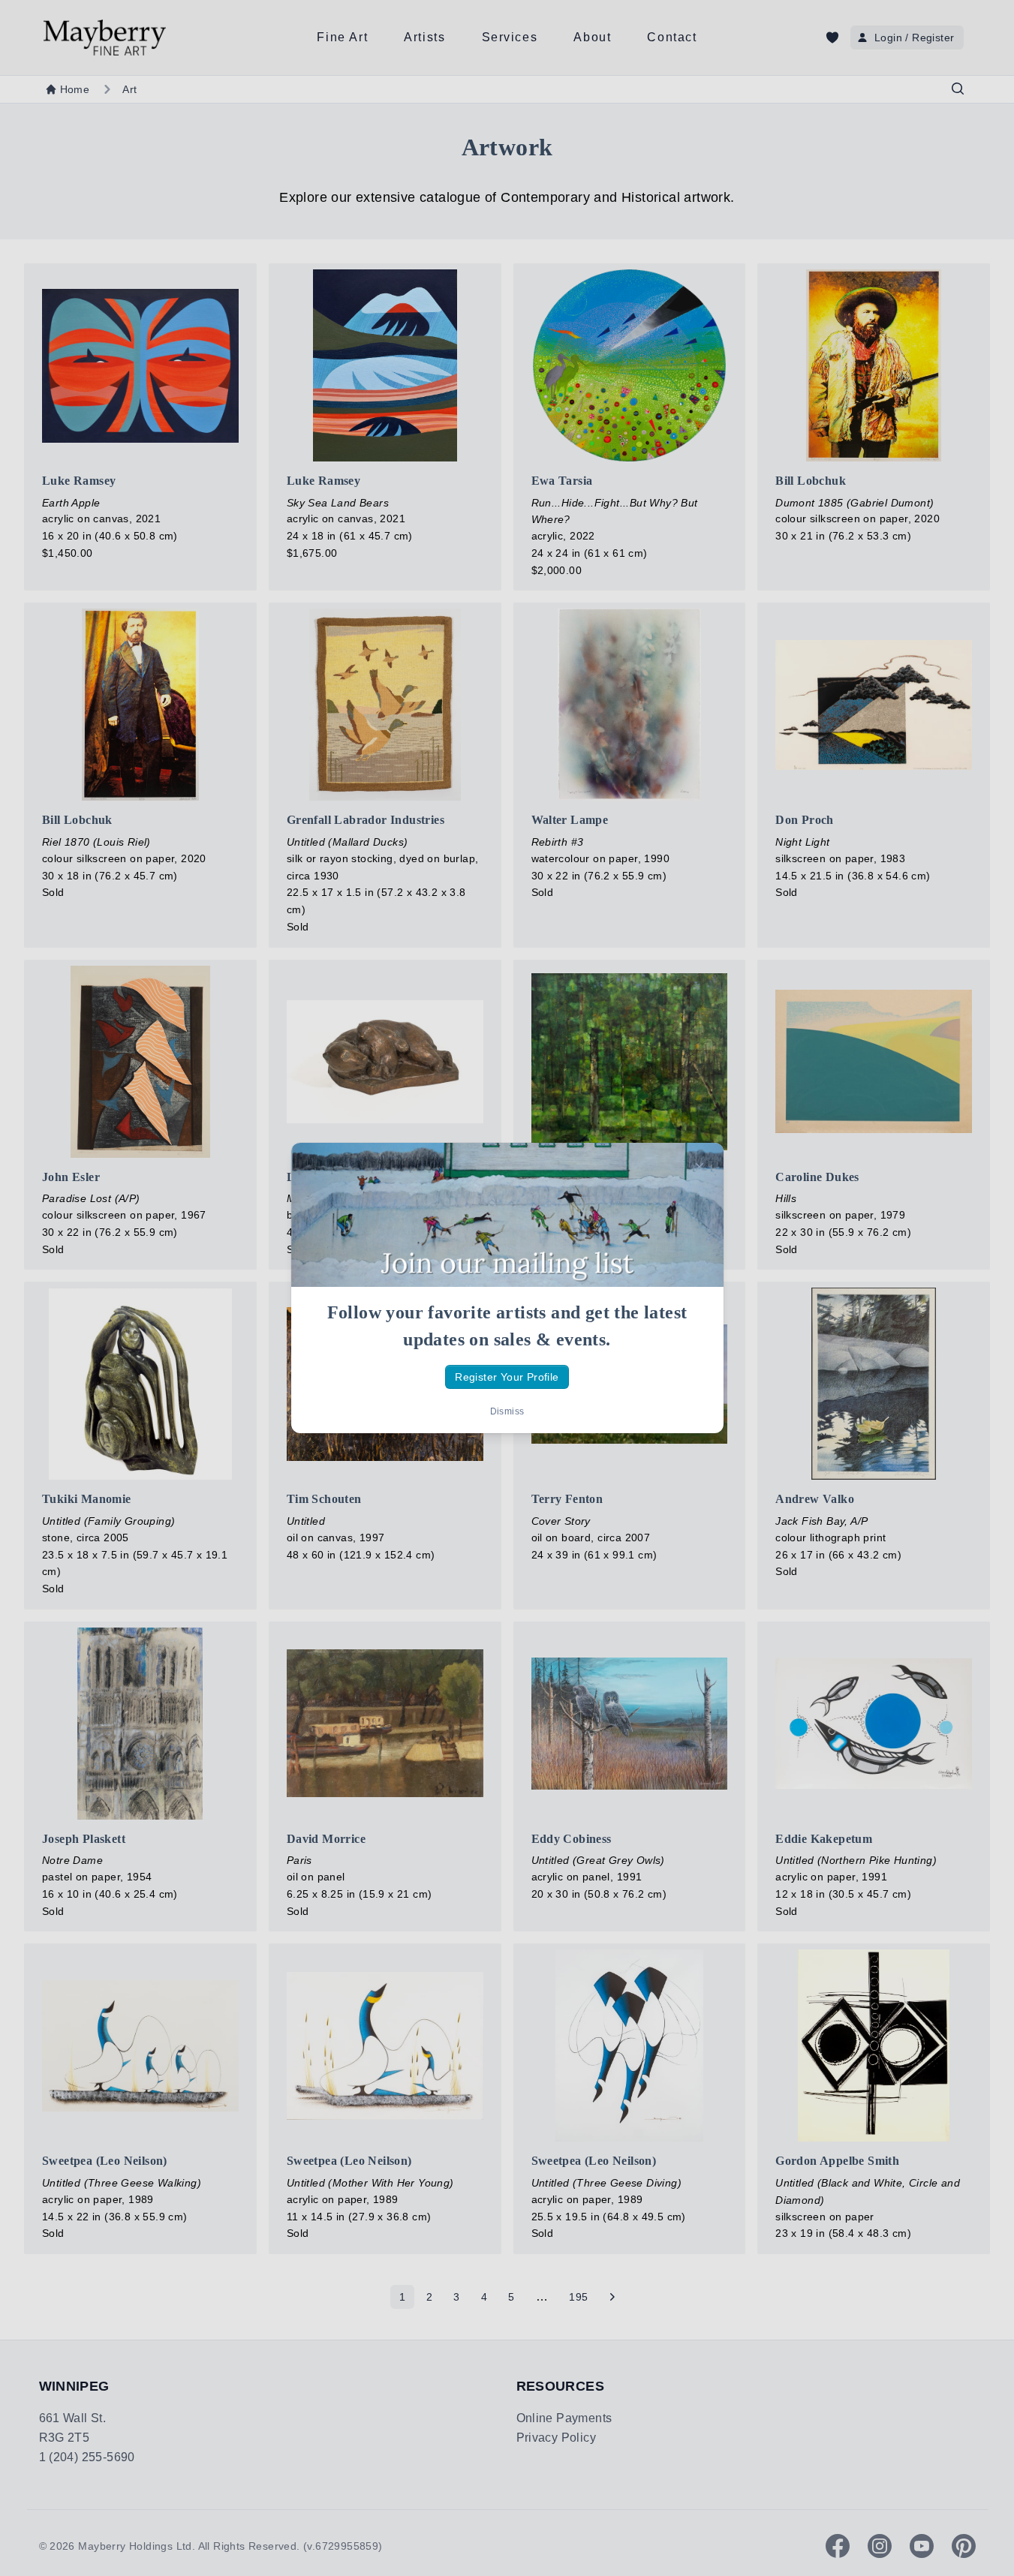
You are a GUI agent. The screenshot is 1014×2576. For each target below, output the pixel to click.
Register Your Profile (507, 1377)
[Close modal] (700, 1167)
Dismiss (507, 1411)
